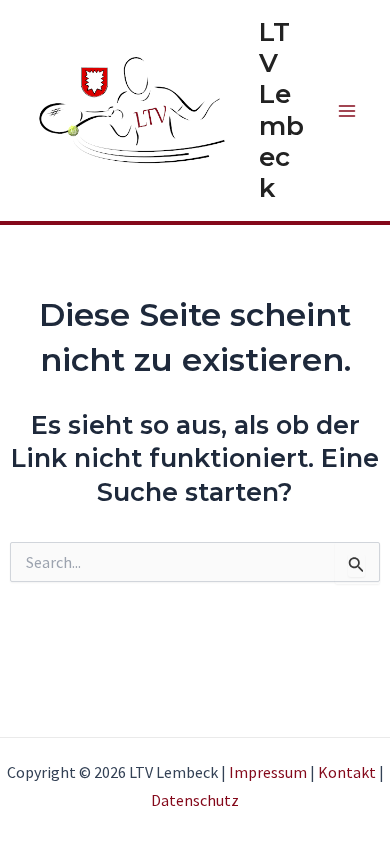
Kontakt (347, 772)
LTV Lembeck (281, 110)
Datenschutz (195, 800)
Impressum (268, 772)
